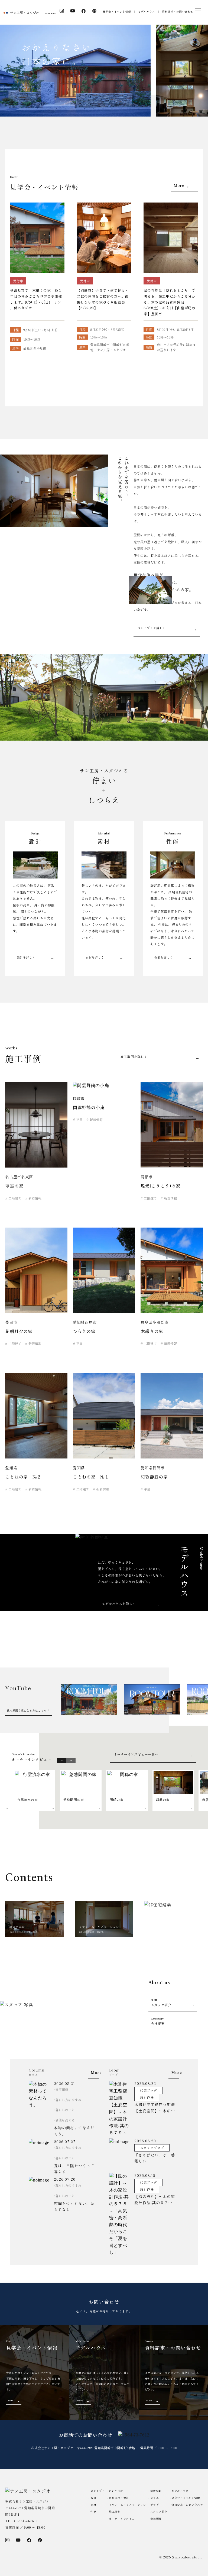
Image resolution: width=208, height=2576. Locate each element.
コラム (155, 2498)
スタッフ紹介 (161, 2003)
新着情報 (156, 2491)
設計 (93, 2498)
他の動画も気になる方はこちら (27, 1710)
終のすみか (116, 2491)
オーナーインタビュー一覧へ (136, 1754)
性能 (93, 2512)
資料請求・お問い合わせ (178, 11)
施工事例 (115, 2512)
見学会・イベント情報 (117, 11)
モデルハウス (146, 11)
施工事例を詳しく (134, 1057)
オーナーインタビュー (123, 2519)
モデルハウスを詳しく (119, 1604)
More (179, 186)
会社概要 (158, 2022)
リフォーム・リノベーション (127, 2505)
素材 (93, 2505)
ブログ (155, 2505)
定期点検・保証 (119, 2498)
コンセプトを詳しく (152, 628)
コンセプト (98, 2491)
